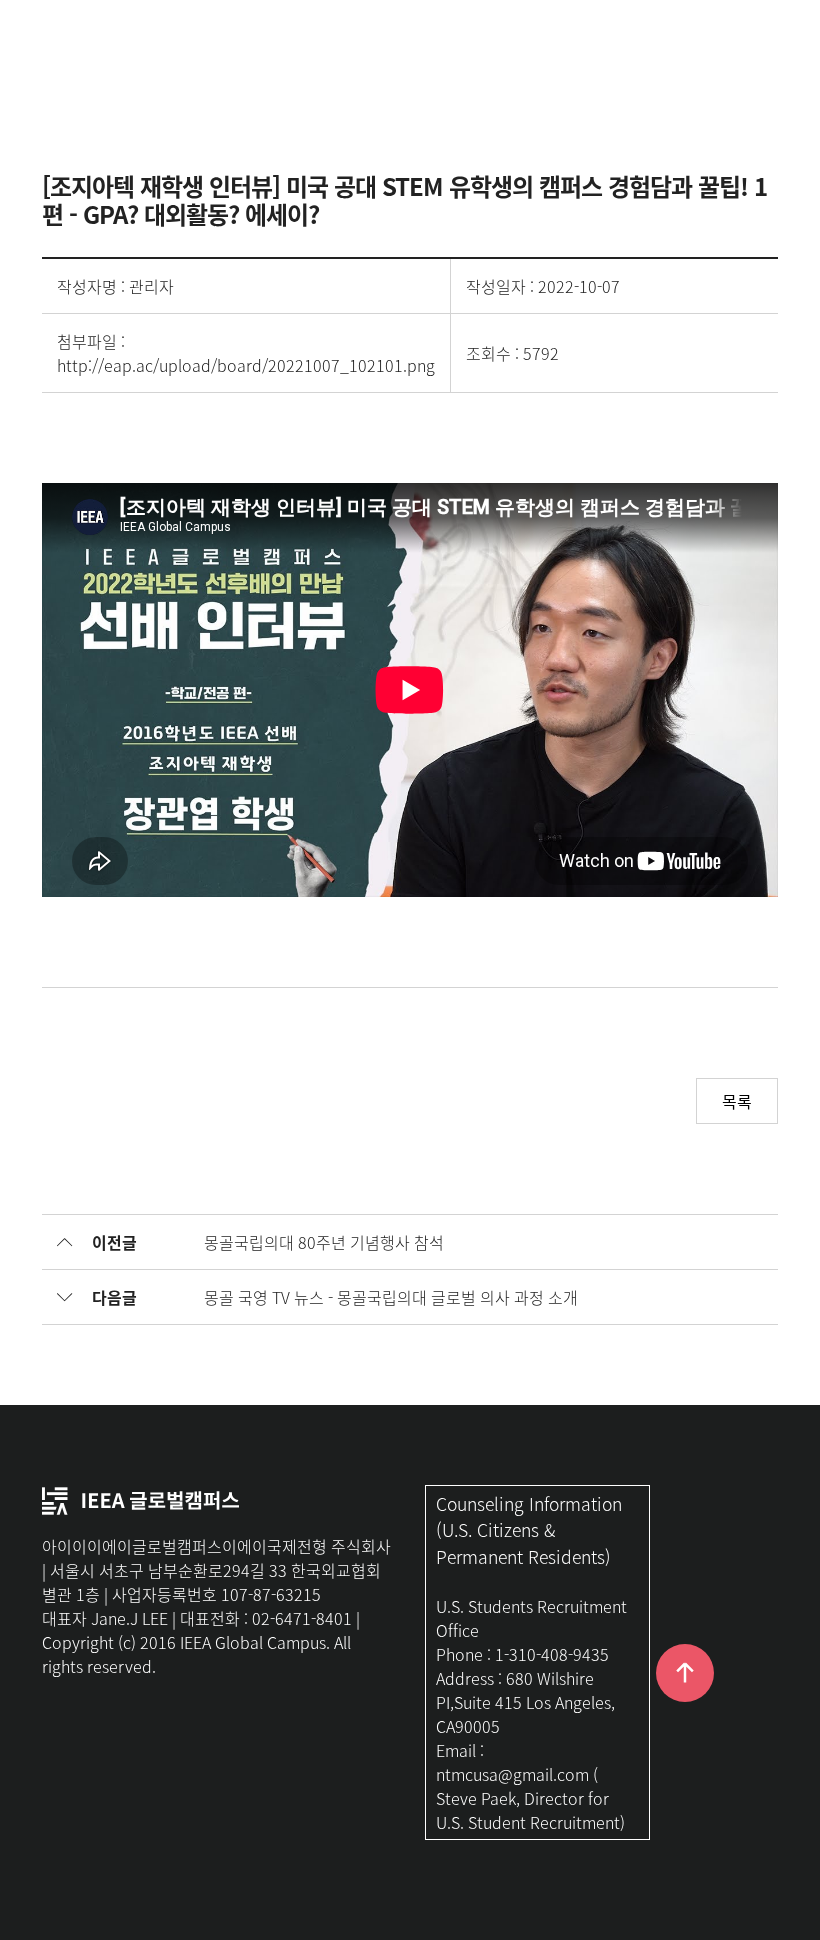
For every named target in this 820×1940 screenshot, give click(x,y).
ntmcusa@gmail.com (512, 1774)
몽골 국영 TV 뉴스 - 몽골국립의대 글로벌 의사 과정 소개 (391, 1297)
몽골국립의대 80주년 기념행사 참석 (324, 1242)
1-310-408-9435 (552, 1654)
